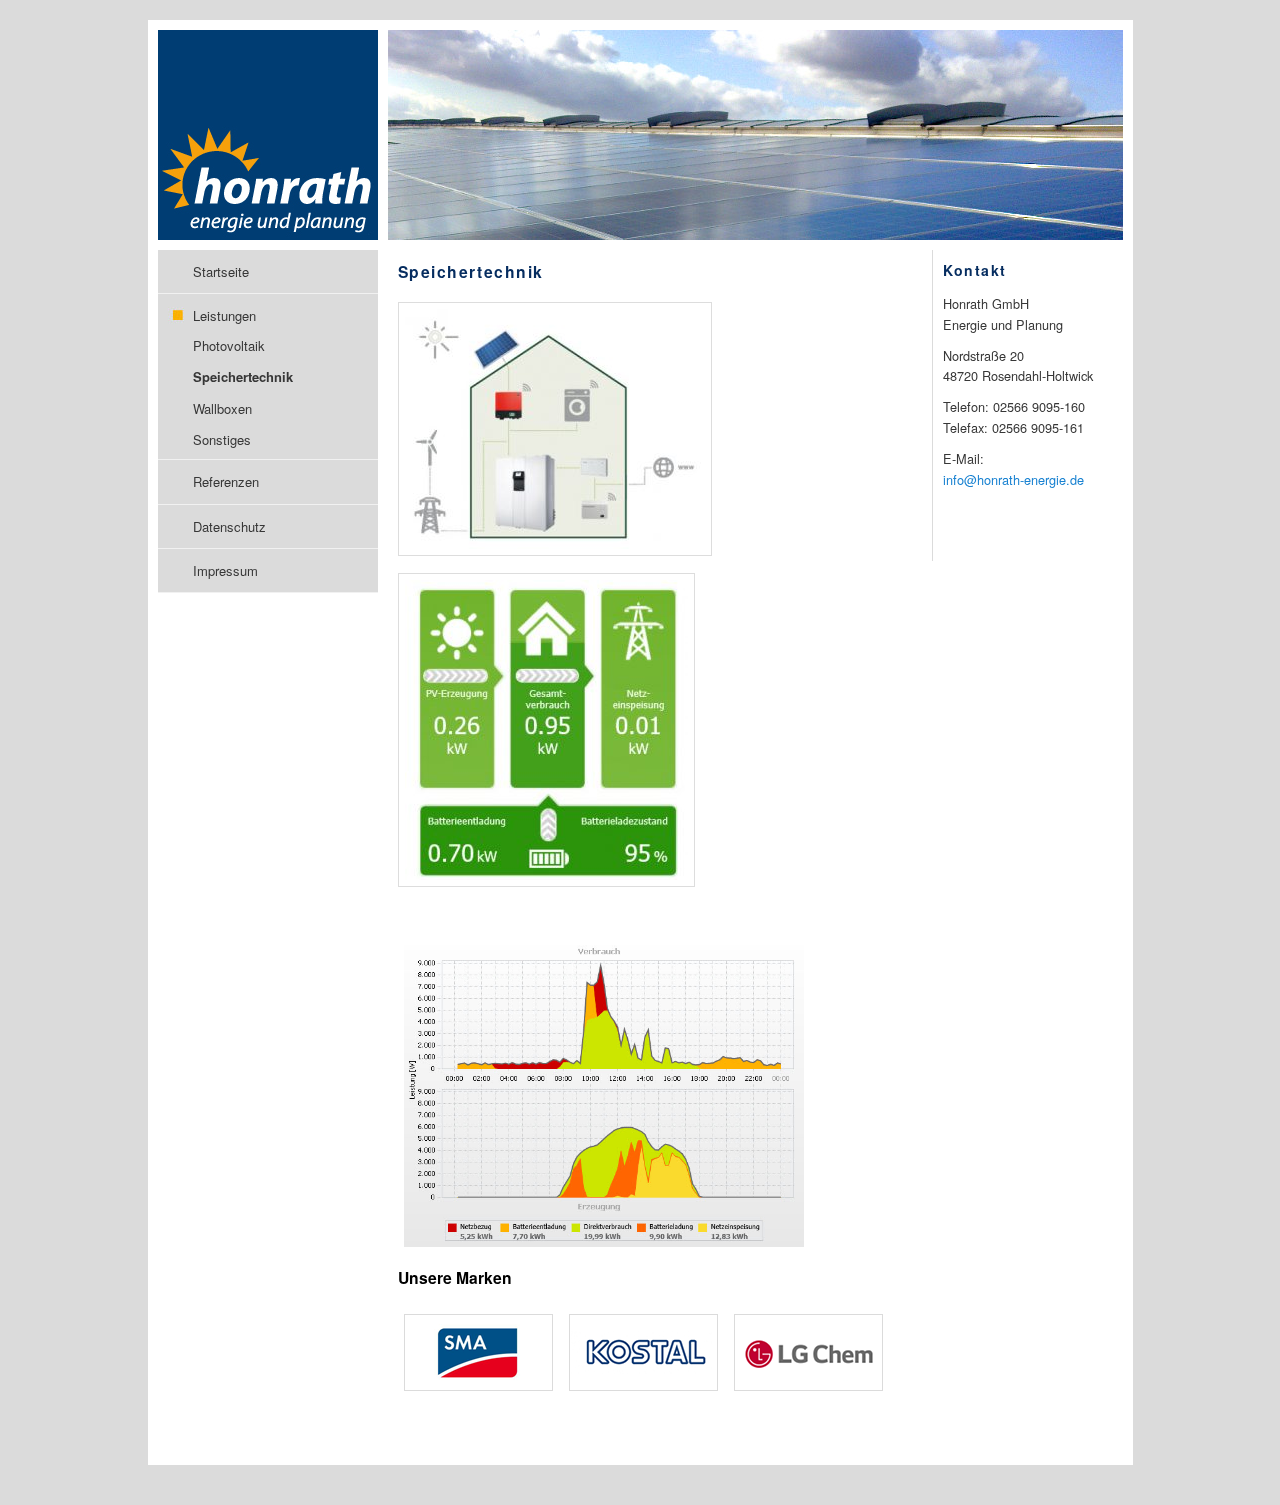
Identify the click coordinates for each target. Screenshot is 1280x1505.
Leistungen (224, 315)
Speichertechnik (243, 376)
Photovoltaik (229, 345)
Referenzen (226, 481)
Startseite (221, 271)
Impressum (225, 570)
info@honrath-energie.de (1013, 479)
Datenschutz (229, 526)
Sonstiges (222, 439)
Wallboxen (222, 408)
